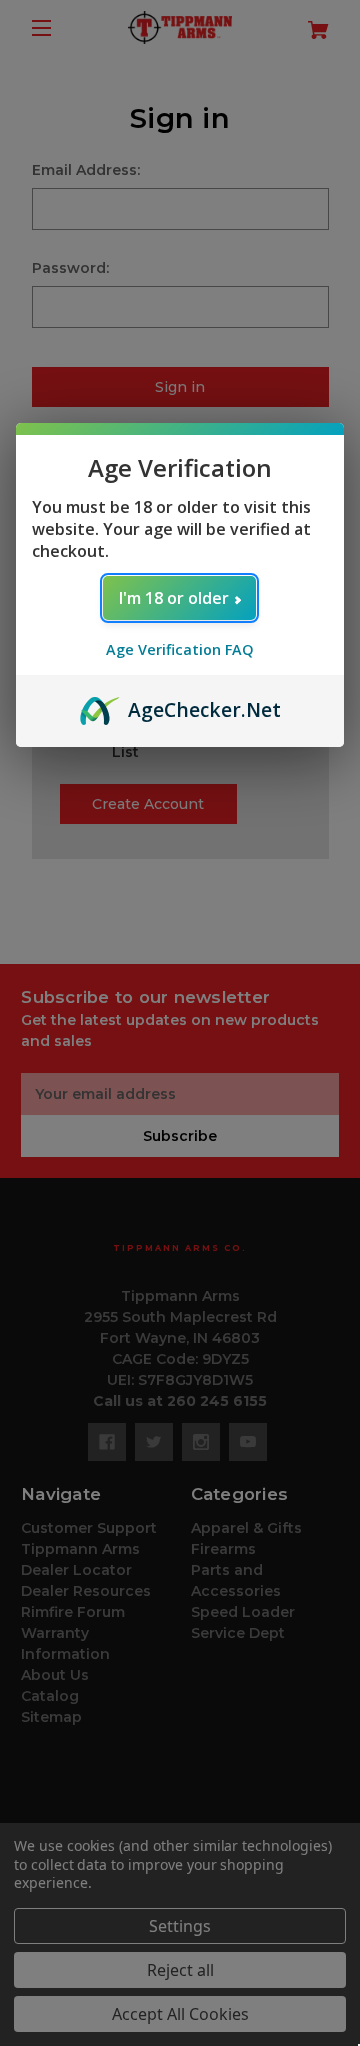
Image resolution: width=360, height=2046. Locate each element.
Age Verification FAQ (180, 649)
